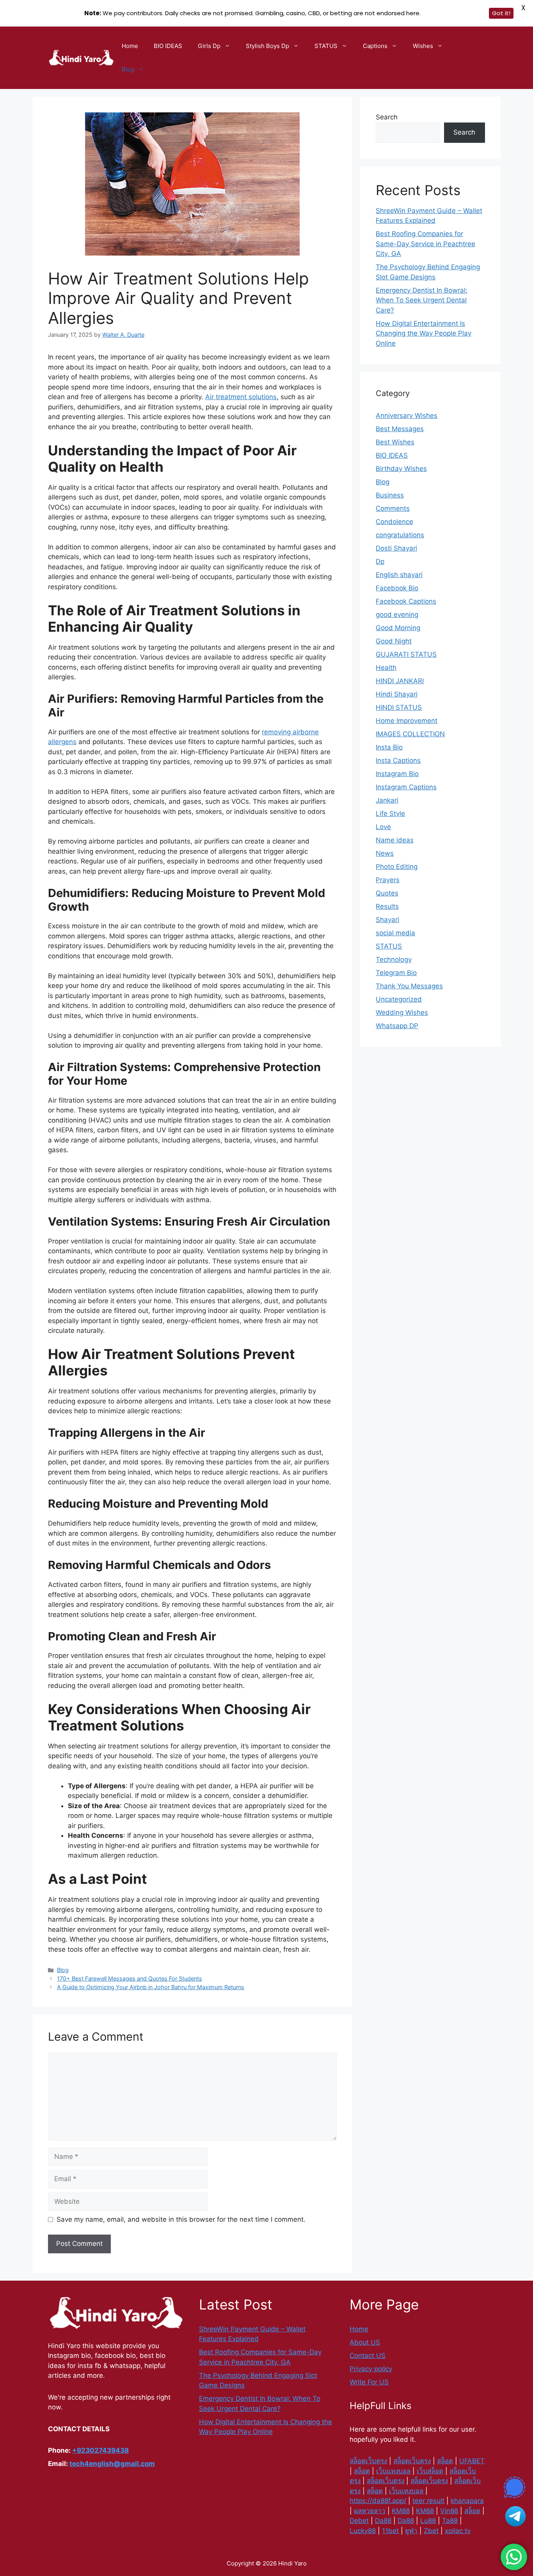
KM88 (401, 2511)
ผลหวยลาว (370, 2511)
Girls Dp (209, 46)
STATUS (326, 46)
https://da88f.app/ (378, 2501)
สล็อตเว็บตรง (368, 2461)
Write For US (369, 2382)
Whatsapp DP (397, 1026)
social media (395, 933)
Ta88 (450, 2521)
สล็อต (445, 2461)
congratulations (400, 535)
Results (387, 906)
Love (383, 827)
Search (387, 117)
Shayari (387, 920)
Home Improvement (407, 721)
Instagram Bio (397, 774)
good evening (397, 615)
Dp (380, 561)
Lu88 (428, 2521)
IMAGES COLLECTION (410, 734)
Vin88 (449, 2511)
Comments (393, 508)
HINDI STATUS (399, 707)
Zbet (431, 2531)
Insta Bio (389, 747)
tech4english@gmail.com (112, 2464)
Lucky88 (363, 2531)
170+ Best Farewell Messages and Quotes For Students (130, 1978)
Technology (394, 959)
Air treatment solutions (241, 397)
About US (365, 2342)
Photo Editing (397, 867)
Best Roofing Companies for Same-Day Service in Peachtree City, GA (426, 244)
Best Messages (400, 429)
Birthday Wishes (401, 469)
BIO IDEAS (168, 46)
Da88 (383, 2521)
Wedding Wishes (402, 1013)
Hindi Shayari (397, 694)
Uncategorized (399, 999)
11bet (390, 2531)
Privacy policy (371, 2369)
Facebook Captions (406, 601)
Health (386, 668)
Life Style (390, 814)
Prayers (388, 880)
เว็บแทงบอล (393, 2471)
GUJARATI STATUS (406, 654)
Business (390, 495)
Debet (359, 2521)
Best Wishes (395, 442)
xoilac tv (458, 2531)
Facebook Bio (397, 588)
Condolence (394, 522)
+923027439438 (100, 2450)
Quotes (387, 893)
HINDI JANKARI (400, 681)
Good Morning (398, 628)
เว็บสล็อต (430, 2471)
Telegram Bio (396, 973)
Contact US (368, 2356)
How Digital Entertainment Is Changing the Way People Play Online (424, 333)
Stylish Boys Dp (267, 46)
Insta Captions (398, 760)
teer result (428, 2501)
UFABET (472, 2461)
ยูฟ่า (411, 2531)
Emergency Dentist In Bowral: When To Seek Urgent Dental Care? (422, 300)
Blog (128, 69)
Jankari (387, 800)
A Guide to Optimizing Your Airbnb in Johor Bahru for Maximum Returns (151, 1987)
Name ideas (395, 840)
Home (130, 46)
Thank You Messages (409, 986)
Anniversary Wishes (407, 416)
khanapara (467, 2501)
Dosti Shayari (396, 548)
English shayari (399, 575)
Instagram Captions (406, 787)
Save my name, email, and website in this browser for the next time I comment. (181, 2219)
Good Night (394, 641)
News (385, 853)
